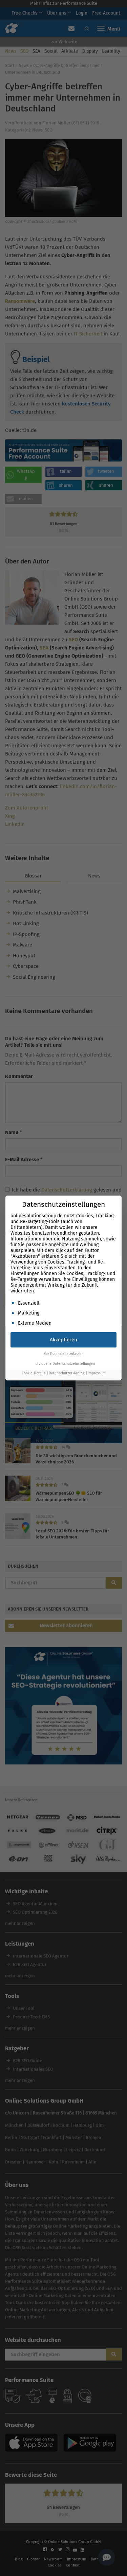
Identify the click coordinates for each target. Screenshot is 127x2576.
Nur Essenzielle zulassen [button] (63, 1354)
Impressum (97, 1373)
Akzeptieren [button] (63, 1340)
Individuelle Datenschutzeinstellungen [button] (64, 1364)
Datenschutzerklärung (67, 1373)
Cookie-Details (34, 1373)
